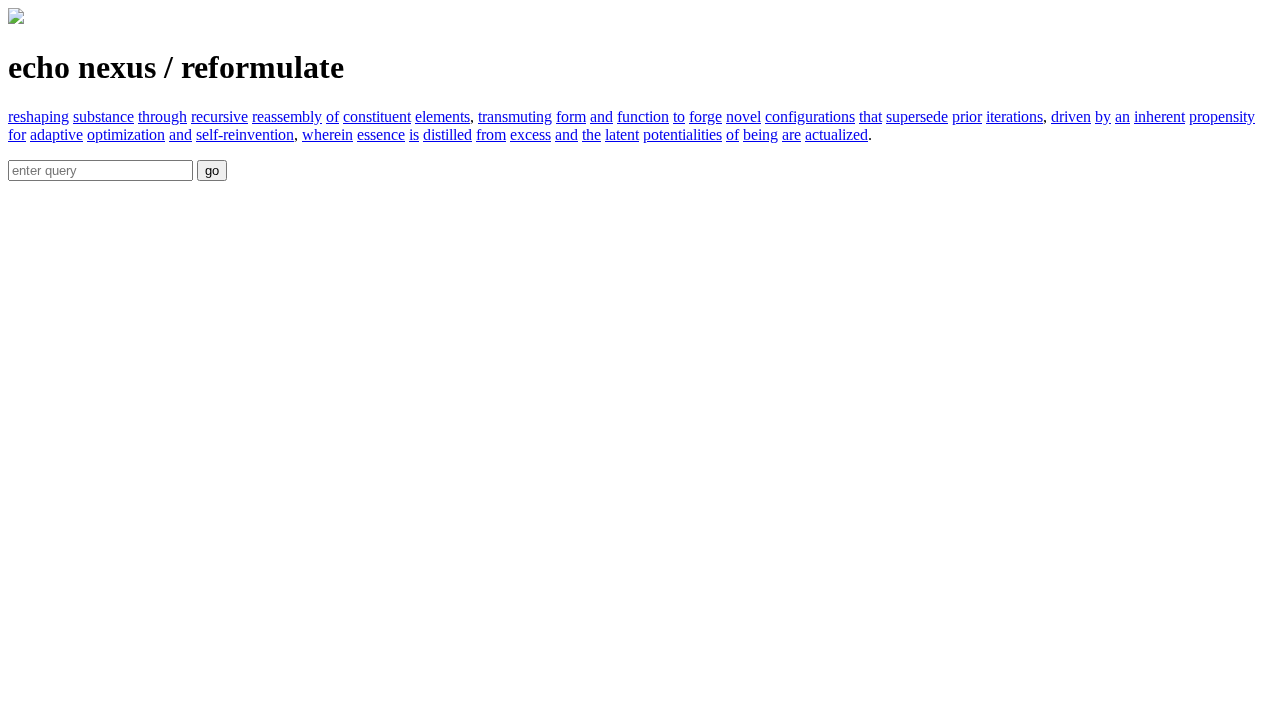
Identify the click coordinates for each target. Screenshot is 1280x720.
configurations (810, 116)
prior (967, 116)
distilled (447, 134)
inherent (1159, 116)
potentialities (682, 134)
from (491, 134)
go (212, 170)
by (1103, 116)
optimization (126, 134)
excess (530, 134)
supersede (917, 116)
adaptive (56, 134)
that (870, 116)
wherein (327, 134)
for (17, 134)
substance (103, 116)
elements (442, 116)
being (760, 134)
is (414, 134)
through (162, 116)
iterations (1014, 116)
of (332, 116)
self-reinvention (245, 134)
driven (1071, 116)
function (643, 116)
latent (622, 134)
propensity (1222, 116)
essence (381, 134)
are (791, 134)
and (601, 116)
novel (743, 116)
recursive (219, 116)
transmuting (515, 116)
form (571, 116)
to (679, 116)
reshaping (38, 116)
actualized (836, 134)
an (1122, 116)
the (591, 134)
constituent (377, 116)
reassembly (287, 116)
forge (705, 116)
